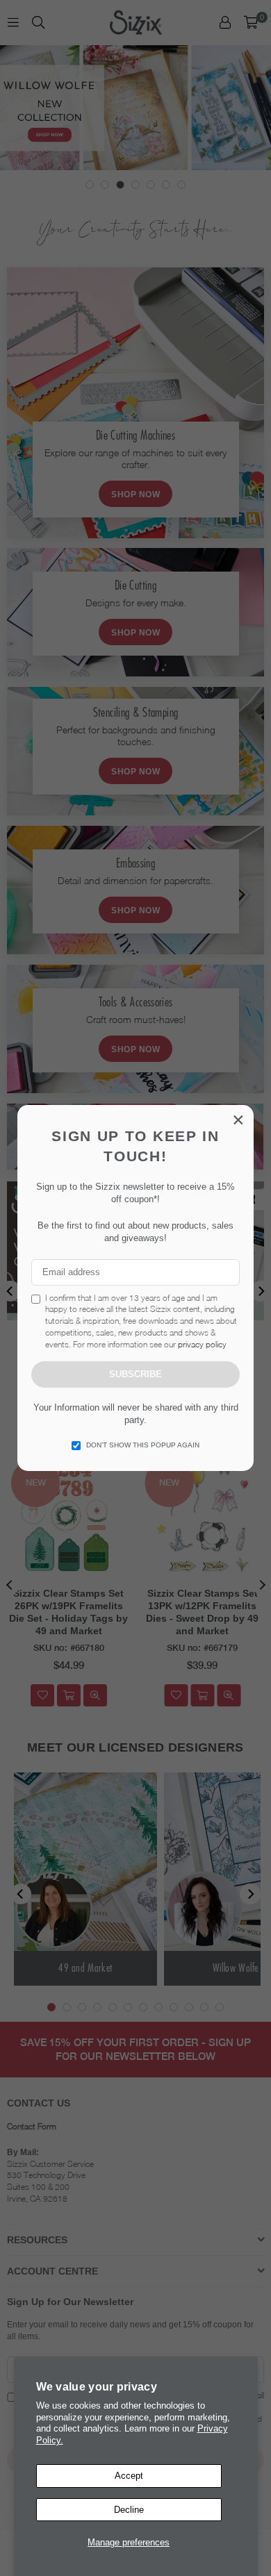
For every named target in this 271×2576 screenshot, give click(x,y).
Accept (129, 2476)
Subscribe (135, 1374)
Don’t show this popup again (143, 1445)
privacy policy (202, 1344)
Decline (129, 2510)
